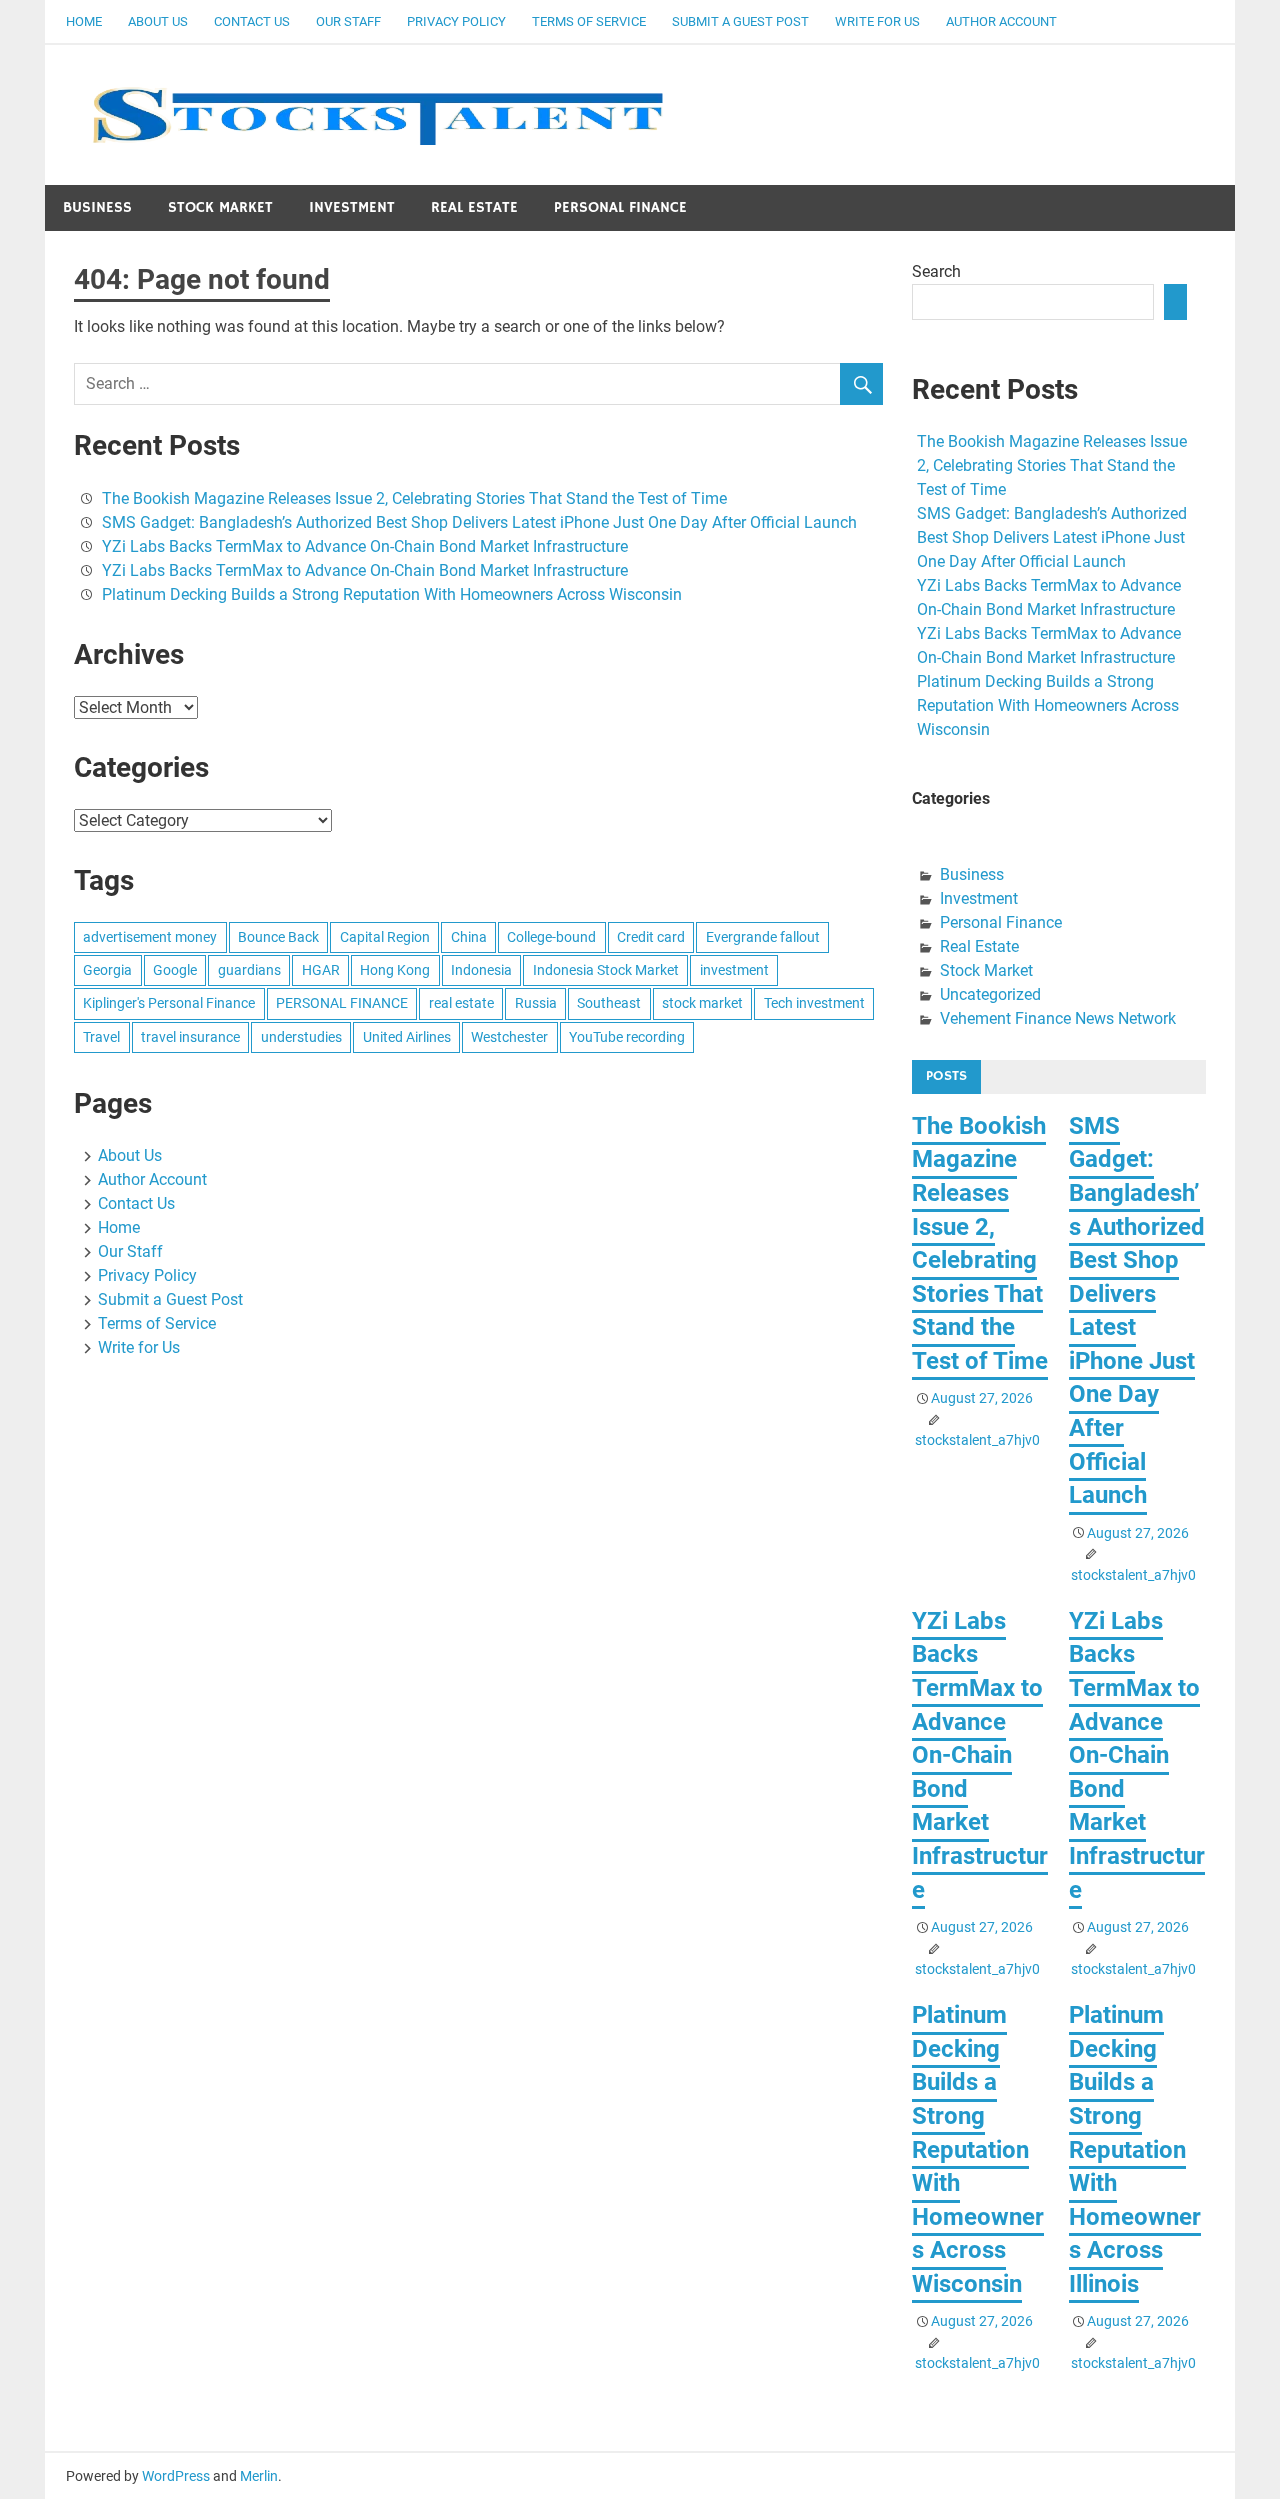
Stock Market (220, 207)
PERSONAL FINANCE (342, 1003)
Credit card (651, 937)
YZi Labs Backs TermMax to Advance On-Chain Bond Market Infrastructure (365, 546)
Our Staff (348, 21)
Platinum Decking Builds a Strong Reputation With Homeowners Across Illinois (1135, 2149)
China (469, 937)
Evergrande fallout (763, 937)
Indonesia (481, 970)
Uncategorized (990, 994)
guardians (249, 970)
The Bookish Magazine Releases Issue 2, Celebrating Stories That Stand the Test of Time (414, 498)
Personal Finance (620, 207)
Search (936, 271)
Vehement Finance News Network (1058, 1018)
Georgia (107, 970)
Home (84, 21)
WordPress (176, 2476)
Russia (536, 1003)
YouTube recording (627, 1037)
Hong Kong (395, 970)
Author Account (1001, 21)
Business (97, 207)
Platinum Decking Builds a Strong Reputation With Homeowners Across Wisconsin (392, 594)
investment (734, 970)
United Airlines (407, 1037)
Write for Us (877, 21)
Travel (101, 1037)
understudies (301, 1037)
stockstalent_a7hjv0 (977, 1440)
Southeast (609, 1003)
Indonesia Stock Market (606, 970)
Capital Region (385, 937)
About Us (158, 21)
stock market (702, 1003)
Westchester (509, 1037)
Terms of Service (589, 21)
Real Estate (474, 207)
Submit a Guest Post (740, 21)
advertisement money (150, 937)
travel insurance (190, 1037)
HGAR (321, 970)
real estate (461, 1003)
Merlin (259, 2476)
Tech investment (814, 1003)
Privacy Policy (456, 21)
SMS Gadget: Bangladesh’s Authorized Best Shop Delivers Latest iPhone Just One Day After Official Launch (479, 522)
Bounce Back (278, 937)
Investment (352, 207)
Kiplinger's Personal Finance (169, 1003)
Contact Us (252, 21)
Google (175, 970)
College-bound (551, 937)
